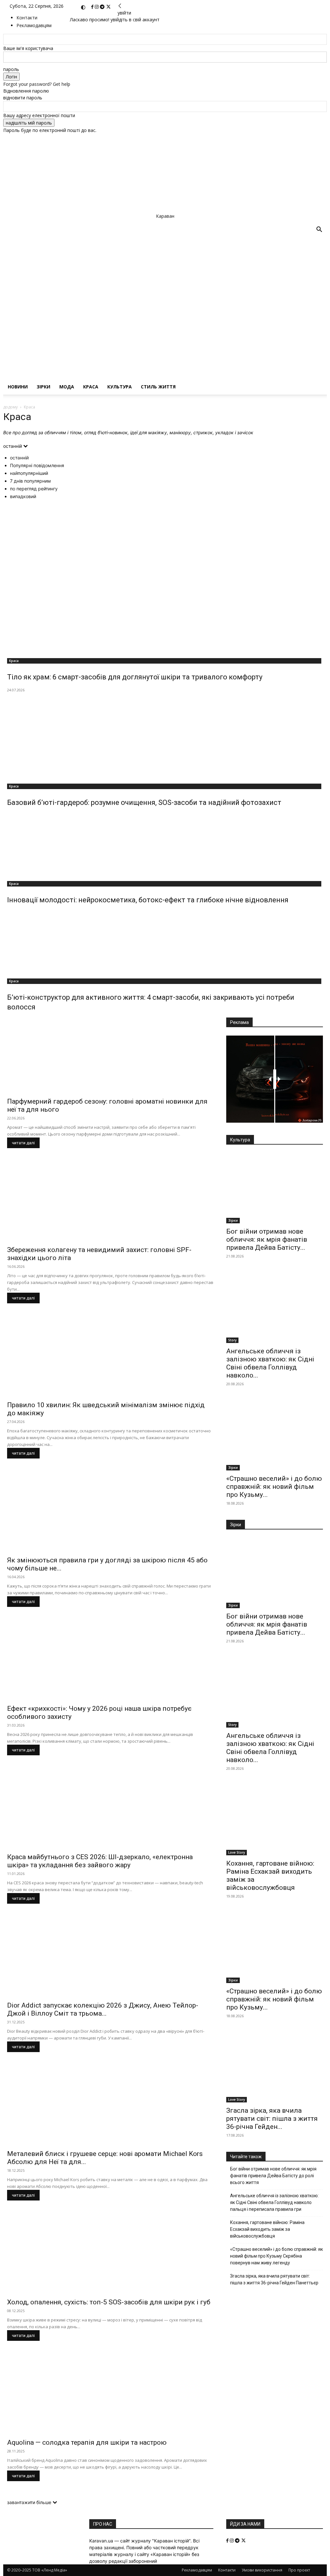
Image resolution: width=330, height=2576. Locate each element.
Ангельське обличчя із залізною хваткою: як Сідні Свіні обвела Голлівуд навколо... (270, 1363)
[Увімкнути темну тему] (83, 7)
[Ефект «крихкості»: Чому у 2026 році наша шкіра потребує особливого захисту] (110, 1663)
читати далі (23, 1143)
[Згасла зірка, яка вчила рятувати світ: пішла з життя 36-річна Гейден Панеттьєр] (275, 2068)
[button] (319, 230)
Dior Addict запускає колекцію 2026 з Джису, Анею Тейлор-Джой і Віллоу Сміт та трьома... (103, 2009)
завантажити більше (30, 2502)
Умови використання (262, 2570)
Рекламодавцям (197, 2570)
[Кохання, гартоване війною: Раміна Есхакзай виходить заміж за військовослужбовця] (275, 1820)
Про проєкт (299, 2570)
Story (232, 1340)
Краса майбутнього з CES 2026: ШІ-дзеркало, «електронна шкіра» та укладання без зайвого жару (100, 1861)
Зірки (44, 387)
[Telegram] (103, 7)
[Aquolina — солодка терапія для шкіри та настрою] (110, 2396)
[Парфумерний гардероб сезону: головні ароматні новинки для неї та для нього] (110, 1055)
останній (19, 458)
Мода (67, 387)
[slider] (275, 1079)
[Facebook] (93, 7)
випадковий (23, 496)
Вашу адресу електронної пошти (39, 115)
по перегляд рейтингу (34, 489)
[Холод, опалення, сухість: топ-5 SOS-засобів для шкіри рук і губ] (110, 2256)
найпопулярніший (29, 473)
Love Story (237, 1852)
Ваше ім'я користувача (28, 48)
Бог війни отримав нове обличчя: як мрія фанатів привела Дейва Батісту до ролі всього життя (273, 2176)
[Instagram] (97, 7)
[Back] (120, 6)
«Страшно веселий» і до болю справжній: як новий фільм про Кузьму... (274, 1487)
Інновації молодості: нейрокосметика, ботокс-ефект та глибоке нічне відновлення (148, 900)
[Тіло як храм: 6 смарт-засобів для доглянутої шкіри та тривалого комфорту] (165, 579)
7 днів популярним (30, 481)
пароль (11, 69)
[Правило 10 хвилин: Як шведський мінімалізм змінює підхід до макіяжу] (110, 1359)
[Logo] (157, 297)
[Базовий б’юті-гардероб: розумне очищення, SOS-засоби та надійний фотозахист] (165, 737)
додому (10, 407)
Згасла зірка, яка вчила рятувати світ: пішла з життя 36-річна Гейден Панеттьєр (274, 2279)
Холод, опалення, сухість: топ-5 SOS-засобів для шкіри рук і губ (109, 2302)
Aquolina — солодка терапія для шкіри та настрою (87, 2442)
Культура (120, 387)
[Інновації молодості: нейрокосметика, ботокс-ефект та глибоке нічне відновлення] (165, 845)
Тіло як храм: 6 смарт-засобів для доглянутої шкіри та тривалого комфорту (135, 677)
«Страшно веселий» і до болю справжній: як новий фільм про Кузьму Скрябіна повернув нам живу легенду (277, 2256)
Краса (91, 387)
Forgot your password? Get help (37, 84)
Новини (18, 387)
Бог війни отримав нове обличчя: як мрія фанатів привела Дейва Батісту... (267, 1239)
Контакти (27, 18)
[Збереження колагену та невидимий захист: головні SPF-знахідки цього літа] (110, 1204)
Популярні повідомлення (37, 465)
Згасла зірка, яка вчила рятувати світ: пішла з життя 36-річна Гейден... (272, 2119)
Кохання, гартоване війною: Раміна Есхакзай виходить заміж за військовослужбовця (267, 2229)
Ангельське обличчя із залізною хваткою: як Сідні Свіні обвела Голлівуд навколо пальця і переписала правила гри (274, 2202)
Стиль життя (158, 387)
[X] (108, 7)
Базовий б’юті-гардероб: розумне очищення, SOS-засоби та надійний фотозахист (144, 802)
